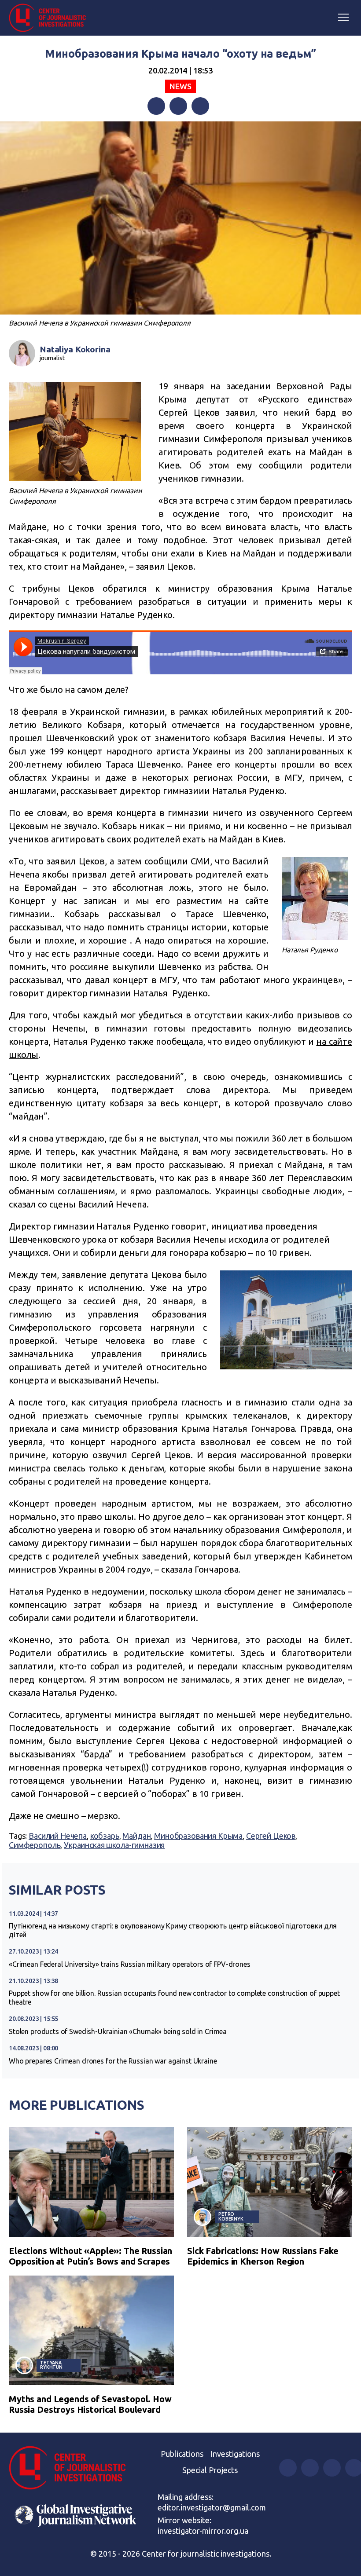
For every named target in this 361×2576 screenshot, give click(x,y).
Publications (182, 2454)
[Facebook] (156, 106)
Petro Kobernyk (231, 2216)
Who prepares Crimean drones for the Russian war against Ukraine (113, 2061)
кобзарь (105, 1836)
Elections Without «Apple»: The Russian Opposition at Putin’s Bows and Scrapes (90, 2256)
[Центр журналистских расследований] (51, 18)
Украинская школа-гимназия (114, 1845)
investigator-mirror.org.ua (203, 2531)
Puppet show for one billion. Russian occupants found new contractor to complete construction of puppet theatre (174, 1998)
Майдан (136, 1836)
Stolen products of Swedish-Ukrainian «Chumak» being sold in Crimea (118, 2031)
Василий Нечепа (58, 1836)
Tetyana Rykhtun (51, 2365)
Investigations (235, 2454)
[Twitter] (178, 106)
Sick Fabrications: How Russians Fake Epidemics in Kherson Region (263, 2256)
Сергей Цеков (271, 1836)
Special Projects (210, 2470)
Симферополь (35, 1845)
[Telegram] (200, 106)
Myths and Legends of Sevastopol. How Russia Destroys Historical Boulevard (90, 2404)
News (180, 86)
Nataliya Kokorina (75, 349)
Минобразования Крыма (198, 1836)
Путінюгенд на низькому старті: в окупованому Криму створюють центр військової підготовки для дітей (173, 1930)
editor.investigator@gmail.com (212, 2507)
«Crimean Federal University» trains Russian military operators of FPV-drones (130, 1964)
